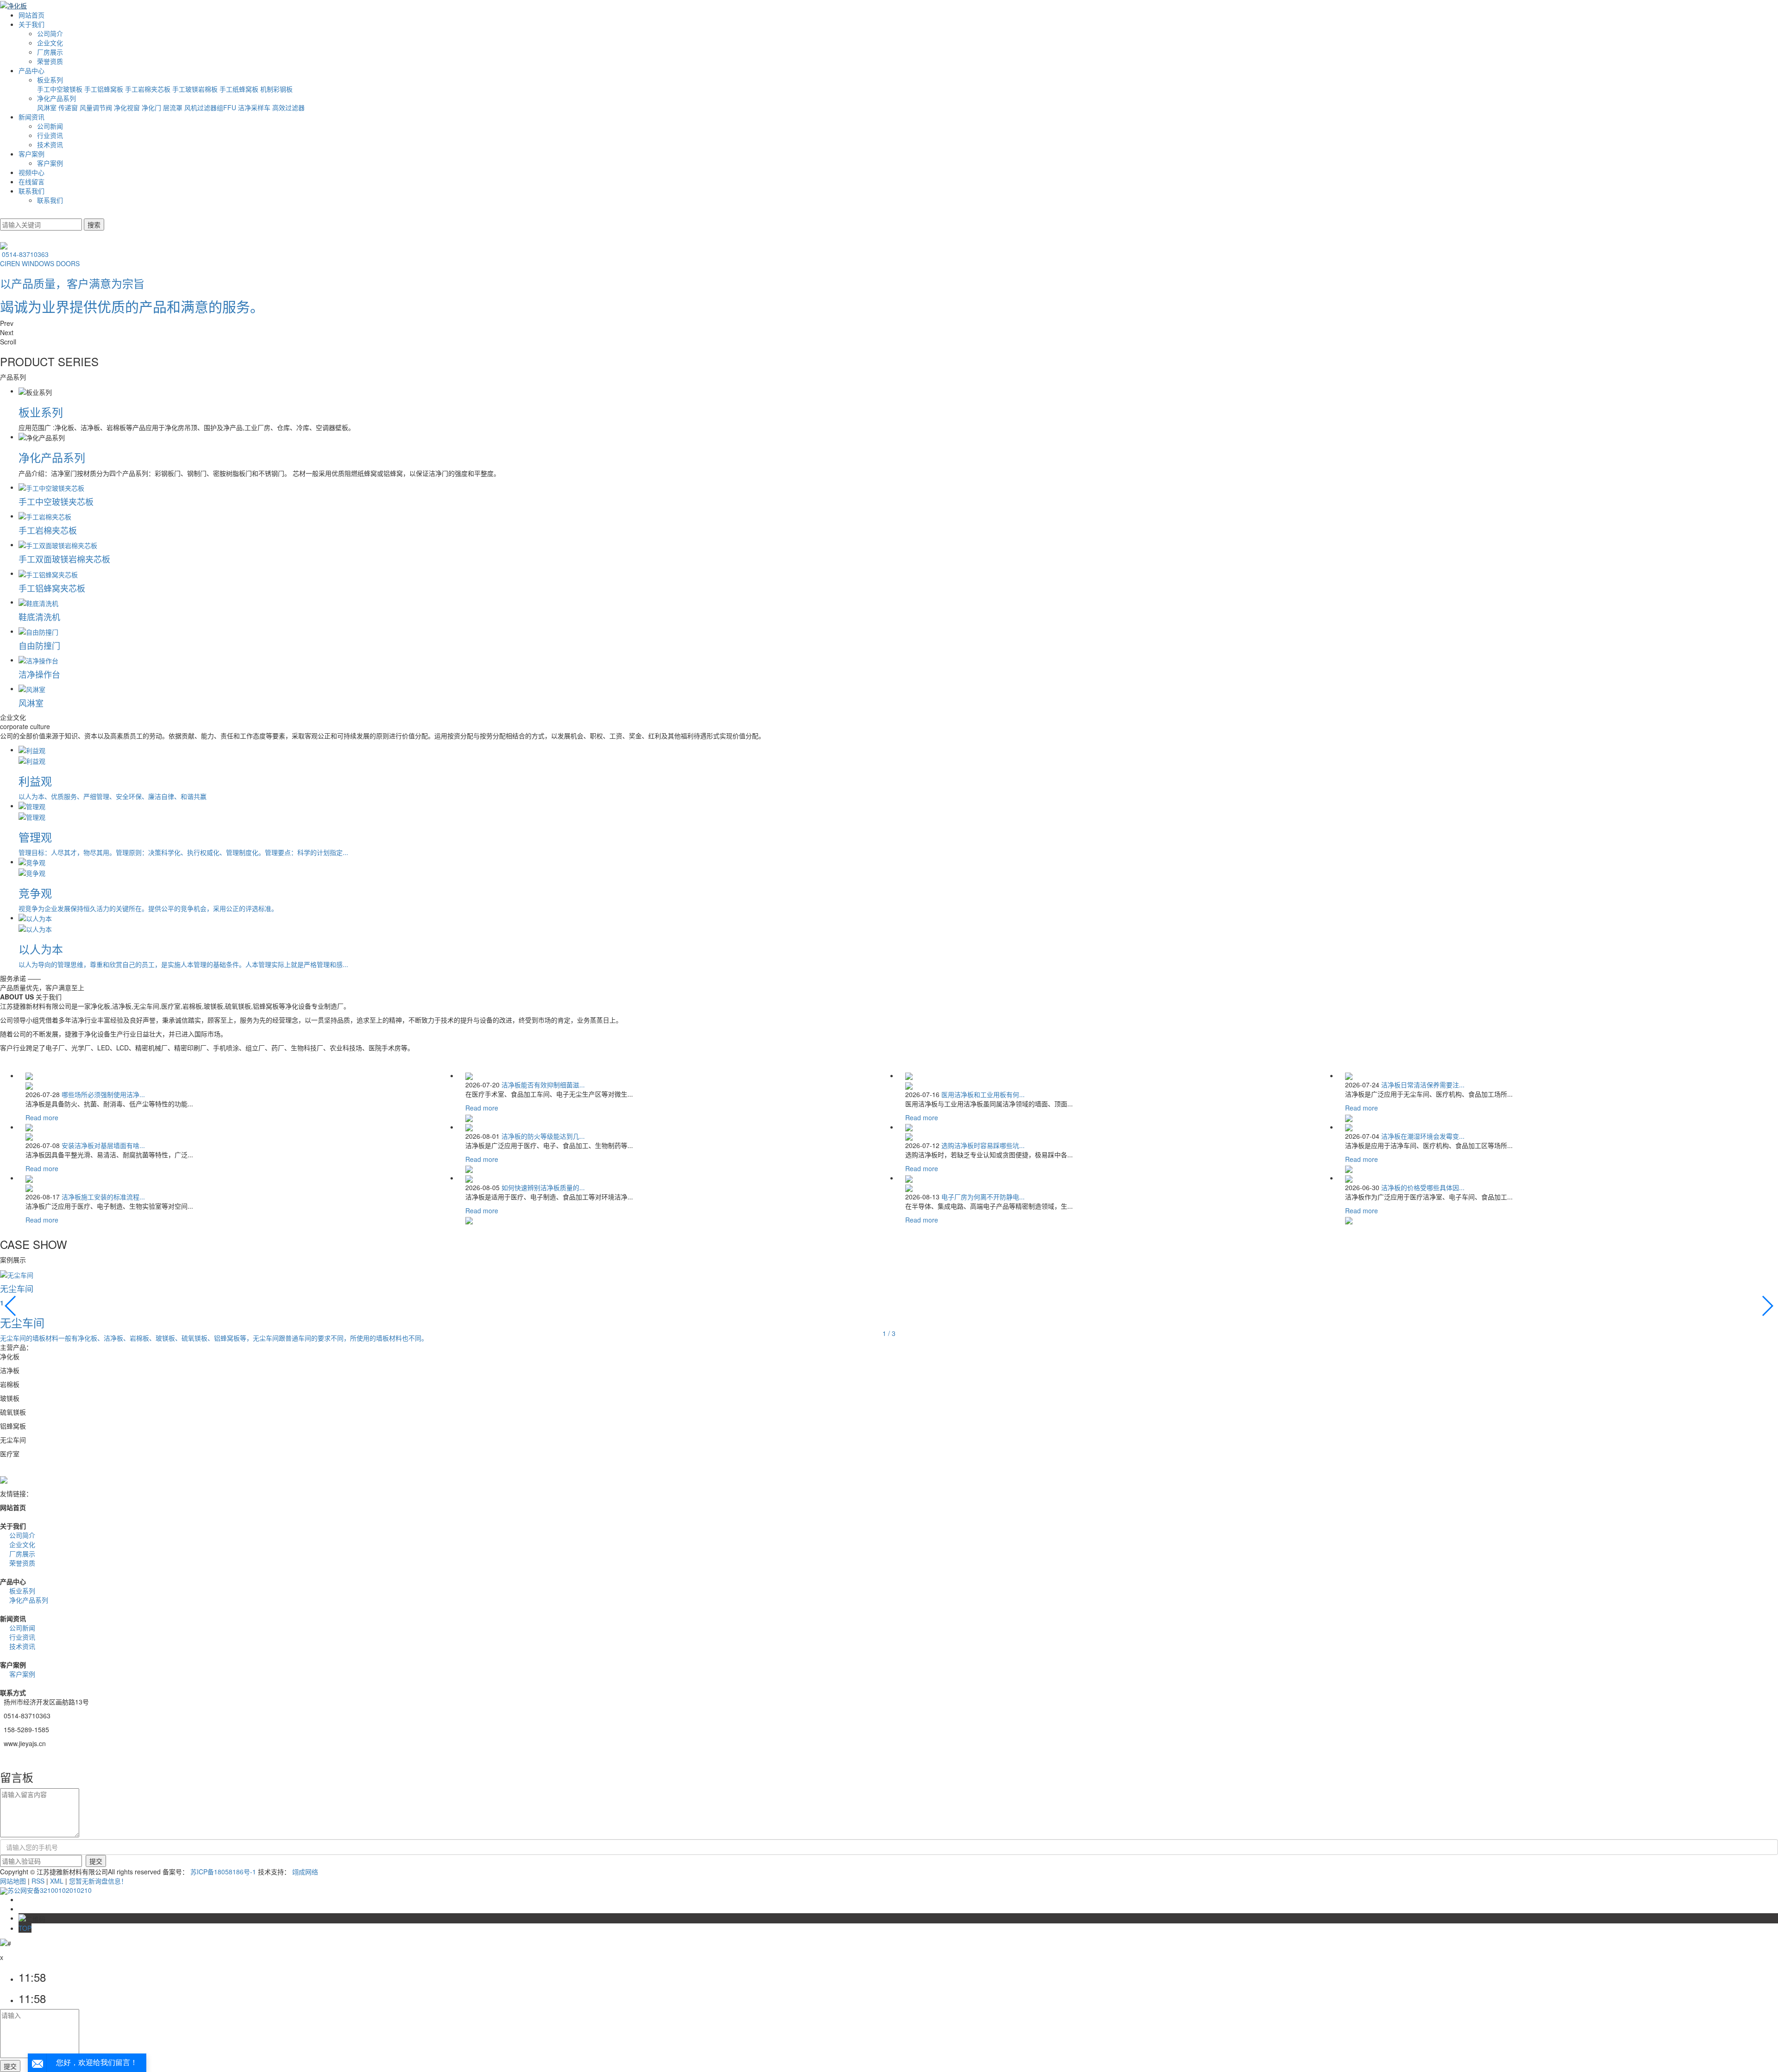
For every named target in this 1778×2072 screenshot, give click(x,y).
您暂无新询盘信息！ (98, 1881)
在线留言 (31, 181)
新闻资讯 (31, 117)
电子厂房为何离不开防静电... (983, 1197)
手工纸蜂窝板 (240, 89)
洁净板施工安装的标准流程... (103, 1197)
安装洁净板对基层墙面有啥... (103, 1145)
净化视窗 (128, 107)
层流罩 (174, 107)
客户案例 (31, 154)
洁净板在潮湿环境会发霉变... (1423, 1136)
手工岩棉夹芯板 (149, 89)
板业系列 (50, 80)
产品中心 (31, 70)
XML (57, 1881)
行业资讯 (50, 135)
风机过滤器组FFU (211, 107)
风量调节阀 (97, 107)
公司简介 (50, 33)
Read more (42, 1117)
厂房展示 (50, 52)
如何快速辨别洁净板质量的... (543, 1187)
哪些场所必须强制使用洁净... (103, 1094)
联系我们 (31, 191)
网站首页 (31, 15)
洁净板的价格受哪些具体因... (1423, 1187)
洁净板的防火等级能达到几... (543, 1136)
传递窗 (69, 107)
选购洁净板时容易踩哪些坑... (983, 1145)
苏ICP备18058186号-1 (223, 1872)
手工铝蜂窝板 (105, 89)
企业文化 (50, 43)
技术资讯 (50, 144)
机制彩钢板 (276, 89)
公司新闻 (50, 126)
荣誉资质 (50, 61)
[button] (889, 323)
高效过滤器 (288, 107)
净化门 (152, 107)
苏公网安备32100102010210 (50, 1890)
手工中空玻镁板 (61, 89)
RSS (38, 1881)
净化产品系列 (56, 98)
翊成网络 (305, 1872)
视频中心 (31, 172)
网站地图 (13, 1881)
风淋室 (48, 107)
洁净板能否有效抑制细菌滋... (543, 1085)
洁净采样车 (255, 107)
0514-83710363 (25, 254)
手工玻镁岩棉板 (196, 89)
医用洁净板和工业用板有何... (983, 1094)
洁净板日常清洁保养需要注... (1423, 1085)
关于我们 (31, 24)
